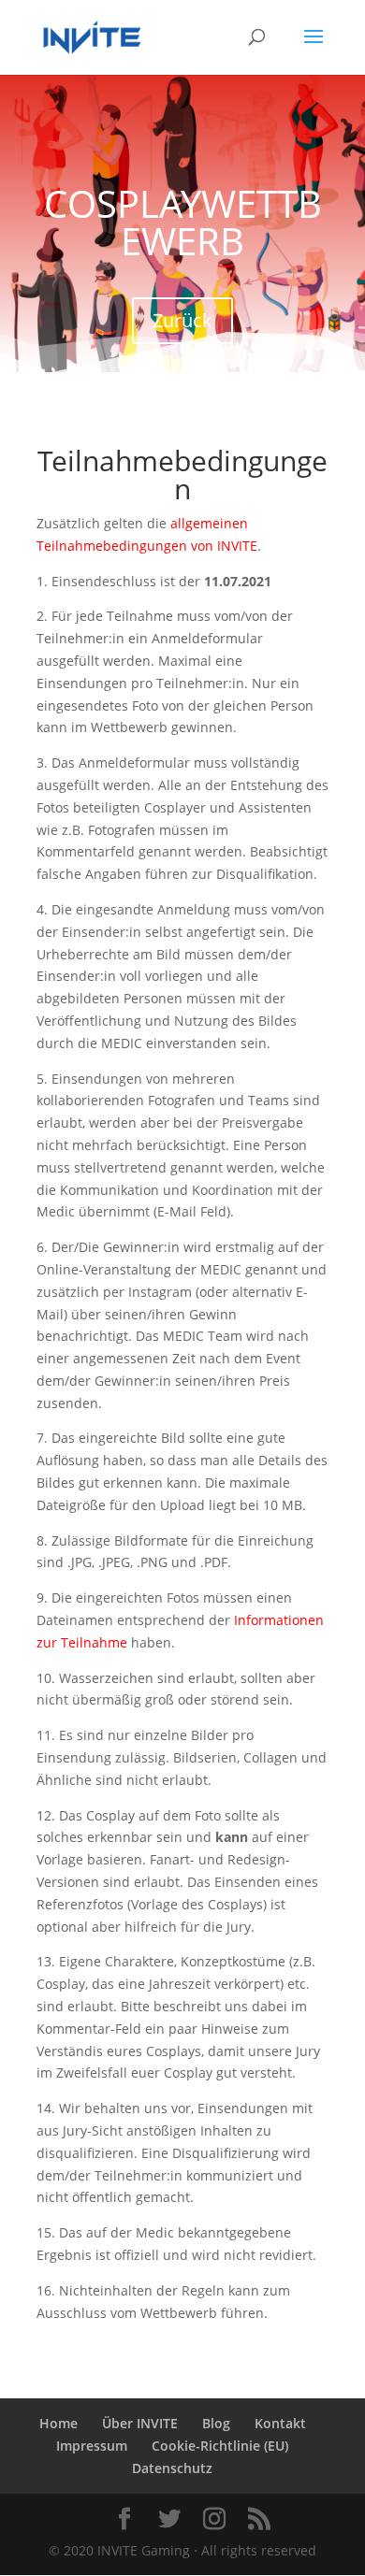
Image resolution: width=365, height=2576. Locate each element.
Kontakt (280, 2423)
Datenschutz (172, 2468)
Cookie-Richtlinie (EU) (220, 2446)
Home (58, 2423)
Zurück (182, 320)
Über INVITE (140, 2423)
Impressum (92, 2446)
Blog (216, 2423)
